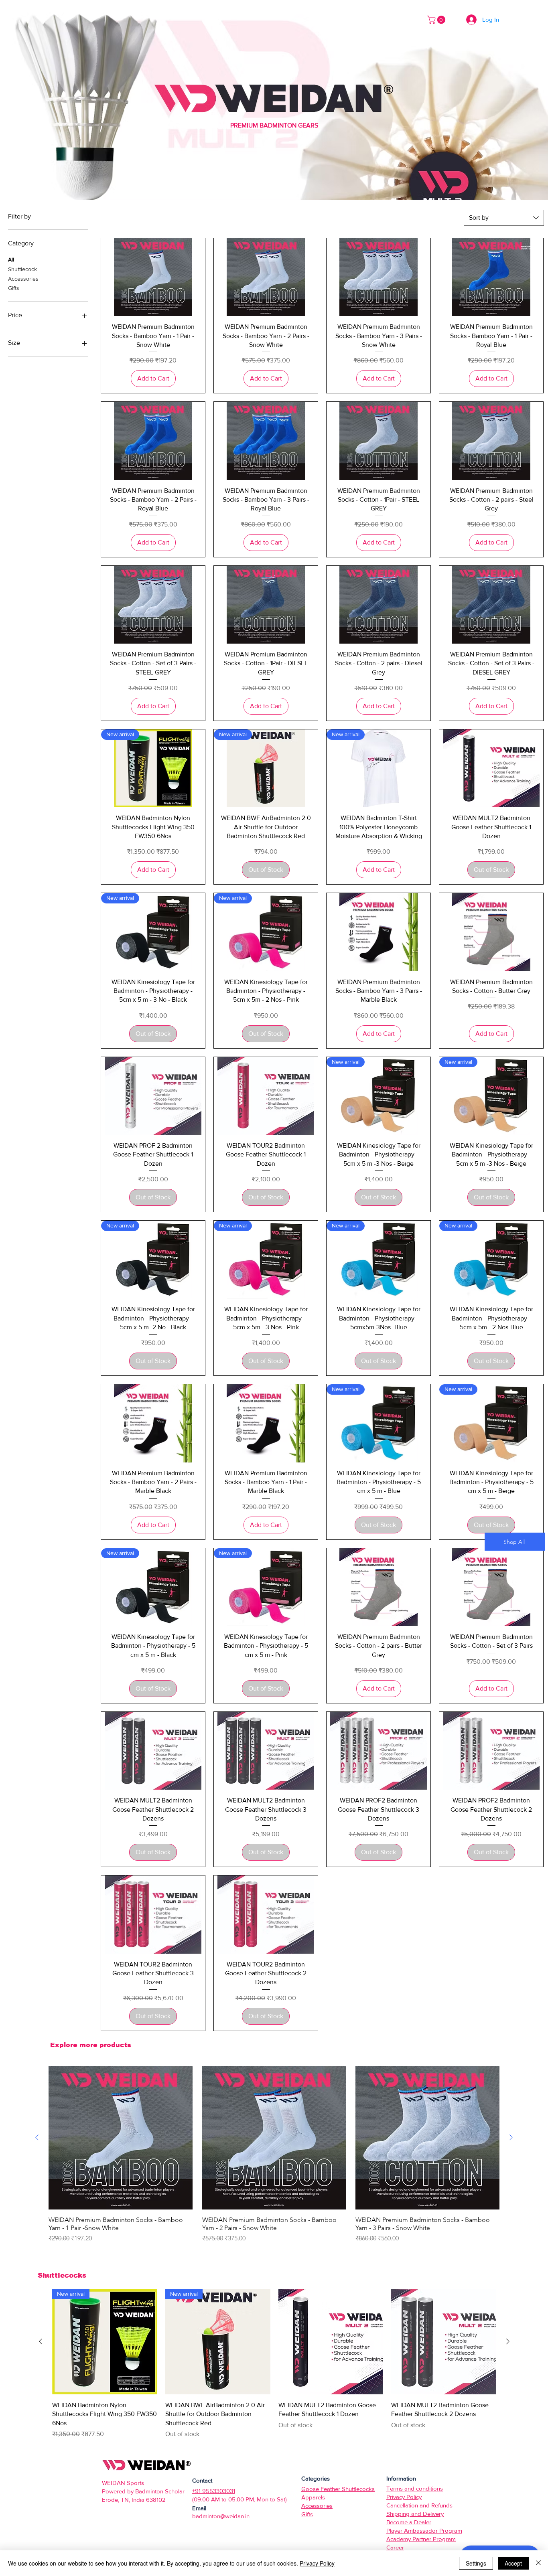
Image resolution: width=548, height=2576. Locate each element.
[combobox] (504, 218)
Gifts (14, 288)
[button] (437, 20)
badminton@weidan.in (221, 2516)
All (11, 259)
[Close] (538, 2563)
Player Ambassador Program (424, 2530)
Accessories (23, 279)
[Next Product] (511, 2137)
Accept (513, 2563)
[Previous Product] (37, 2137)
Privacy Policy (317, 2563)
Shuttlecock (22, 269)
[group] (274, 2155)
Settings (476, 2563)
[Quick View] (153, 277)
